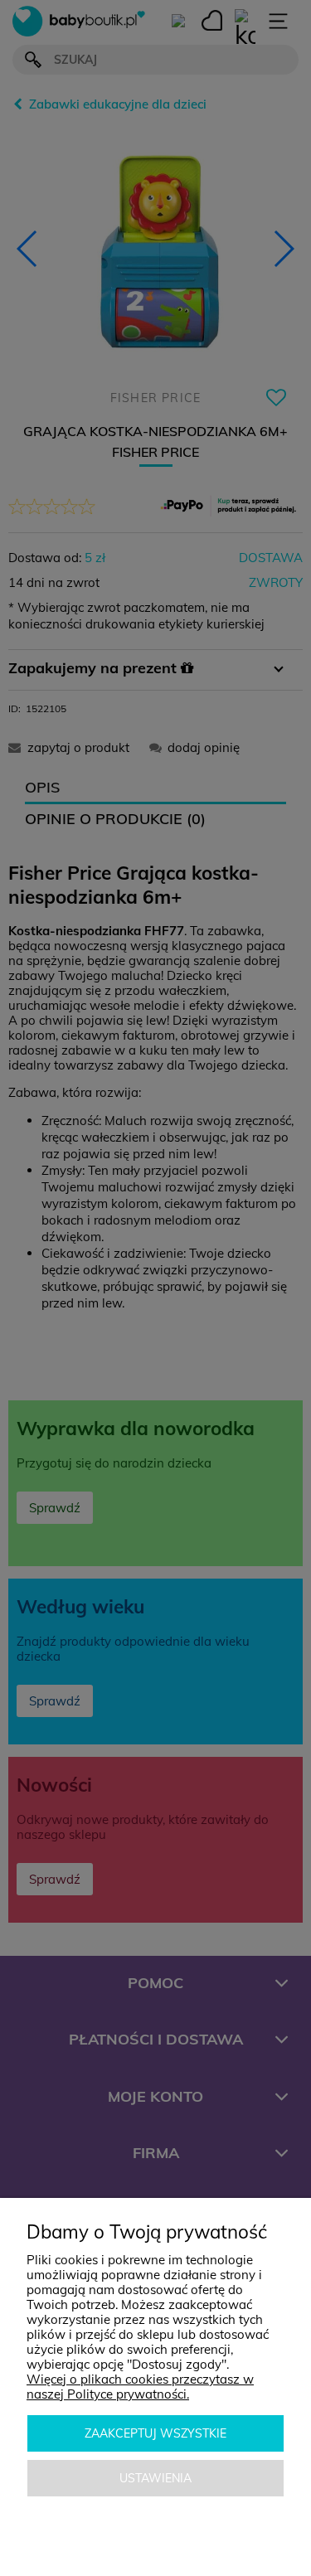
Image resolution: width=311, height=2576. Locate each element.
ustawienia (155, 2478)
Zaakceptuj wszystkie (155, 2433)
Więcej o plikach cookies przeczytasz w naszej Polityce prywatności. (140, 2387)
